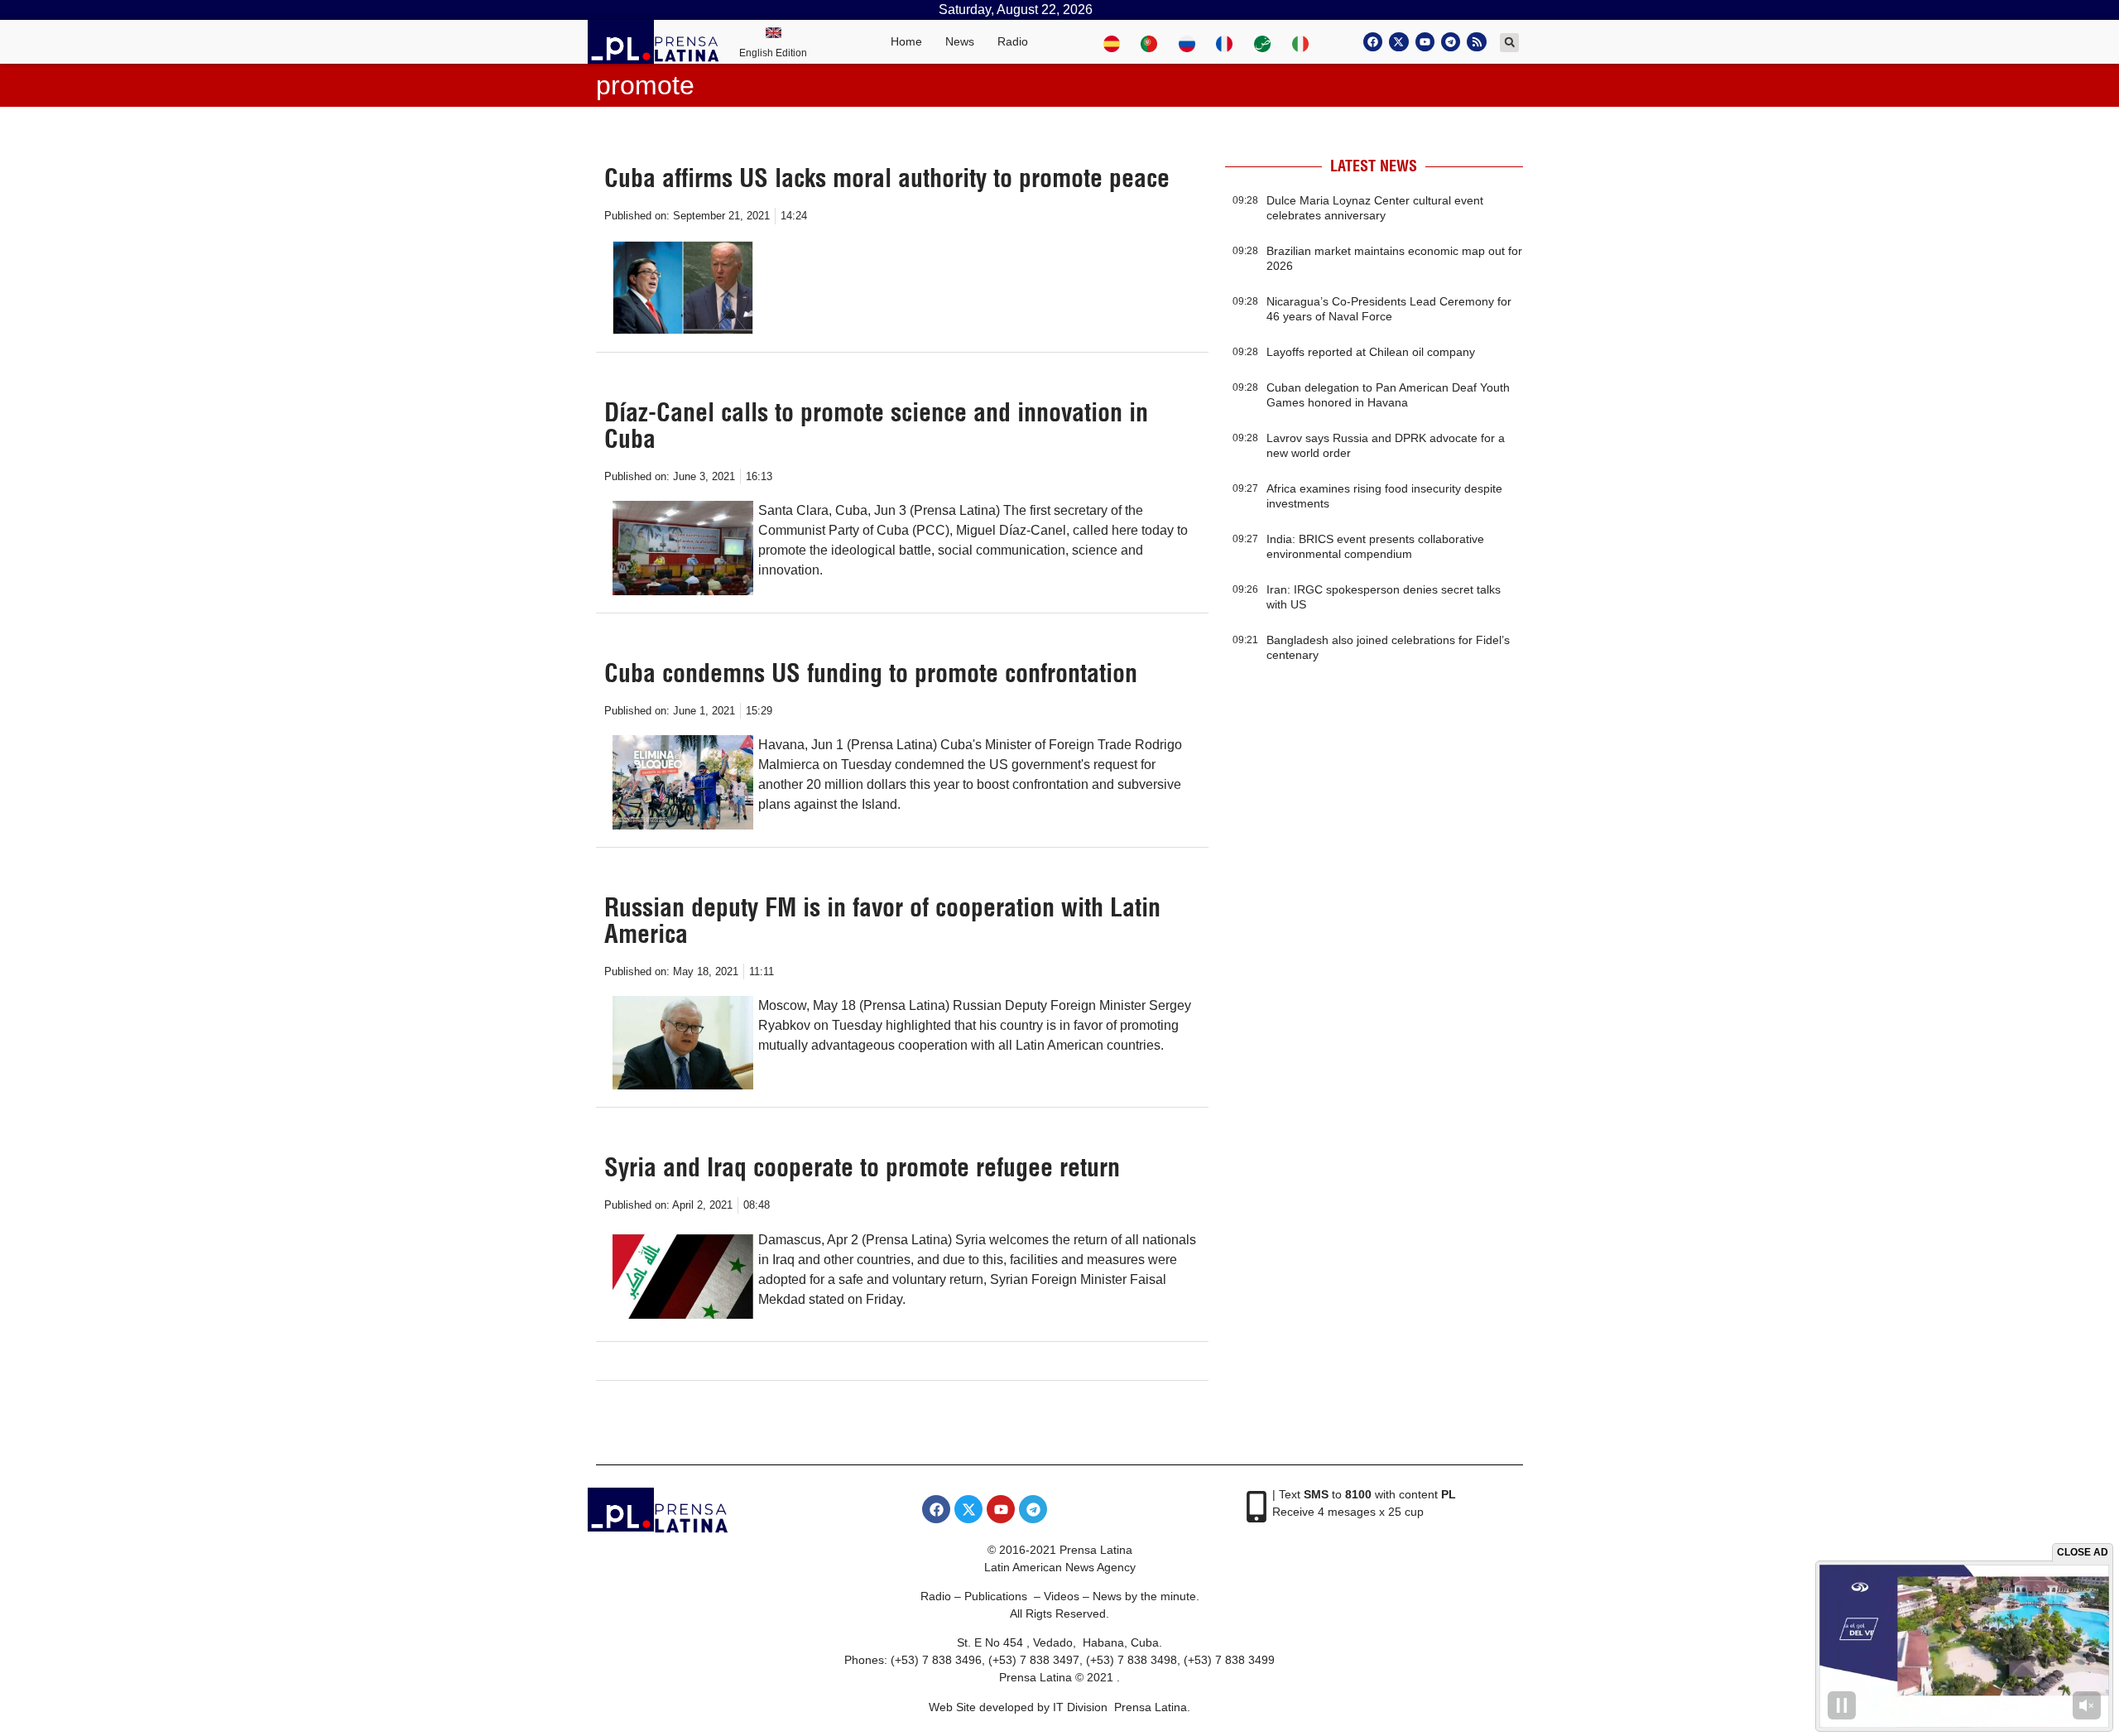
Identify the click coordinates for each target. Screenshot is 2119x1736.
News (960, 41)
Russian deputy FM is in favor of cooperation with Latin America (882, 921)
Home (906, 41)
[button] (1509, 43)
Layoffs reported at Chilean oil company (1371, 352)
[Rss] (1476, 42)
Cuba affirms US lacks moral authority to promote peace (887, 178)
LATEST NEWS (1374, 166)
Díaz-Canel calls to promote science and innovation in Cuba (876, 426)
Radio (1013, 41)
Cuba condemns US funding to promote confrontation (871, 673)
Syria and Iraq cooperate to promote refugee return (862, 1167)
